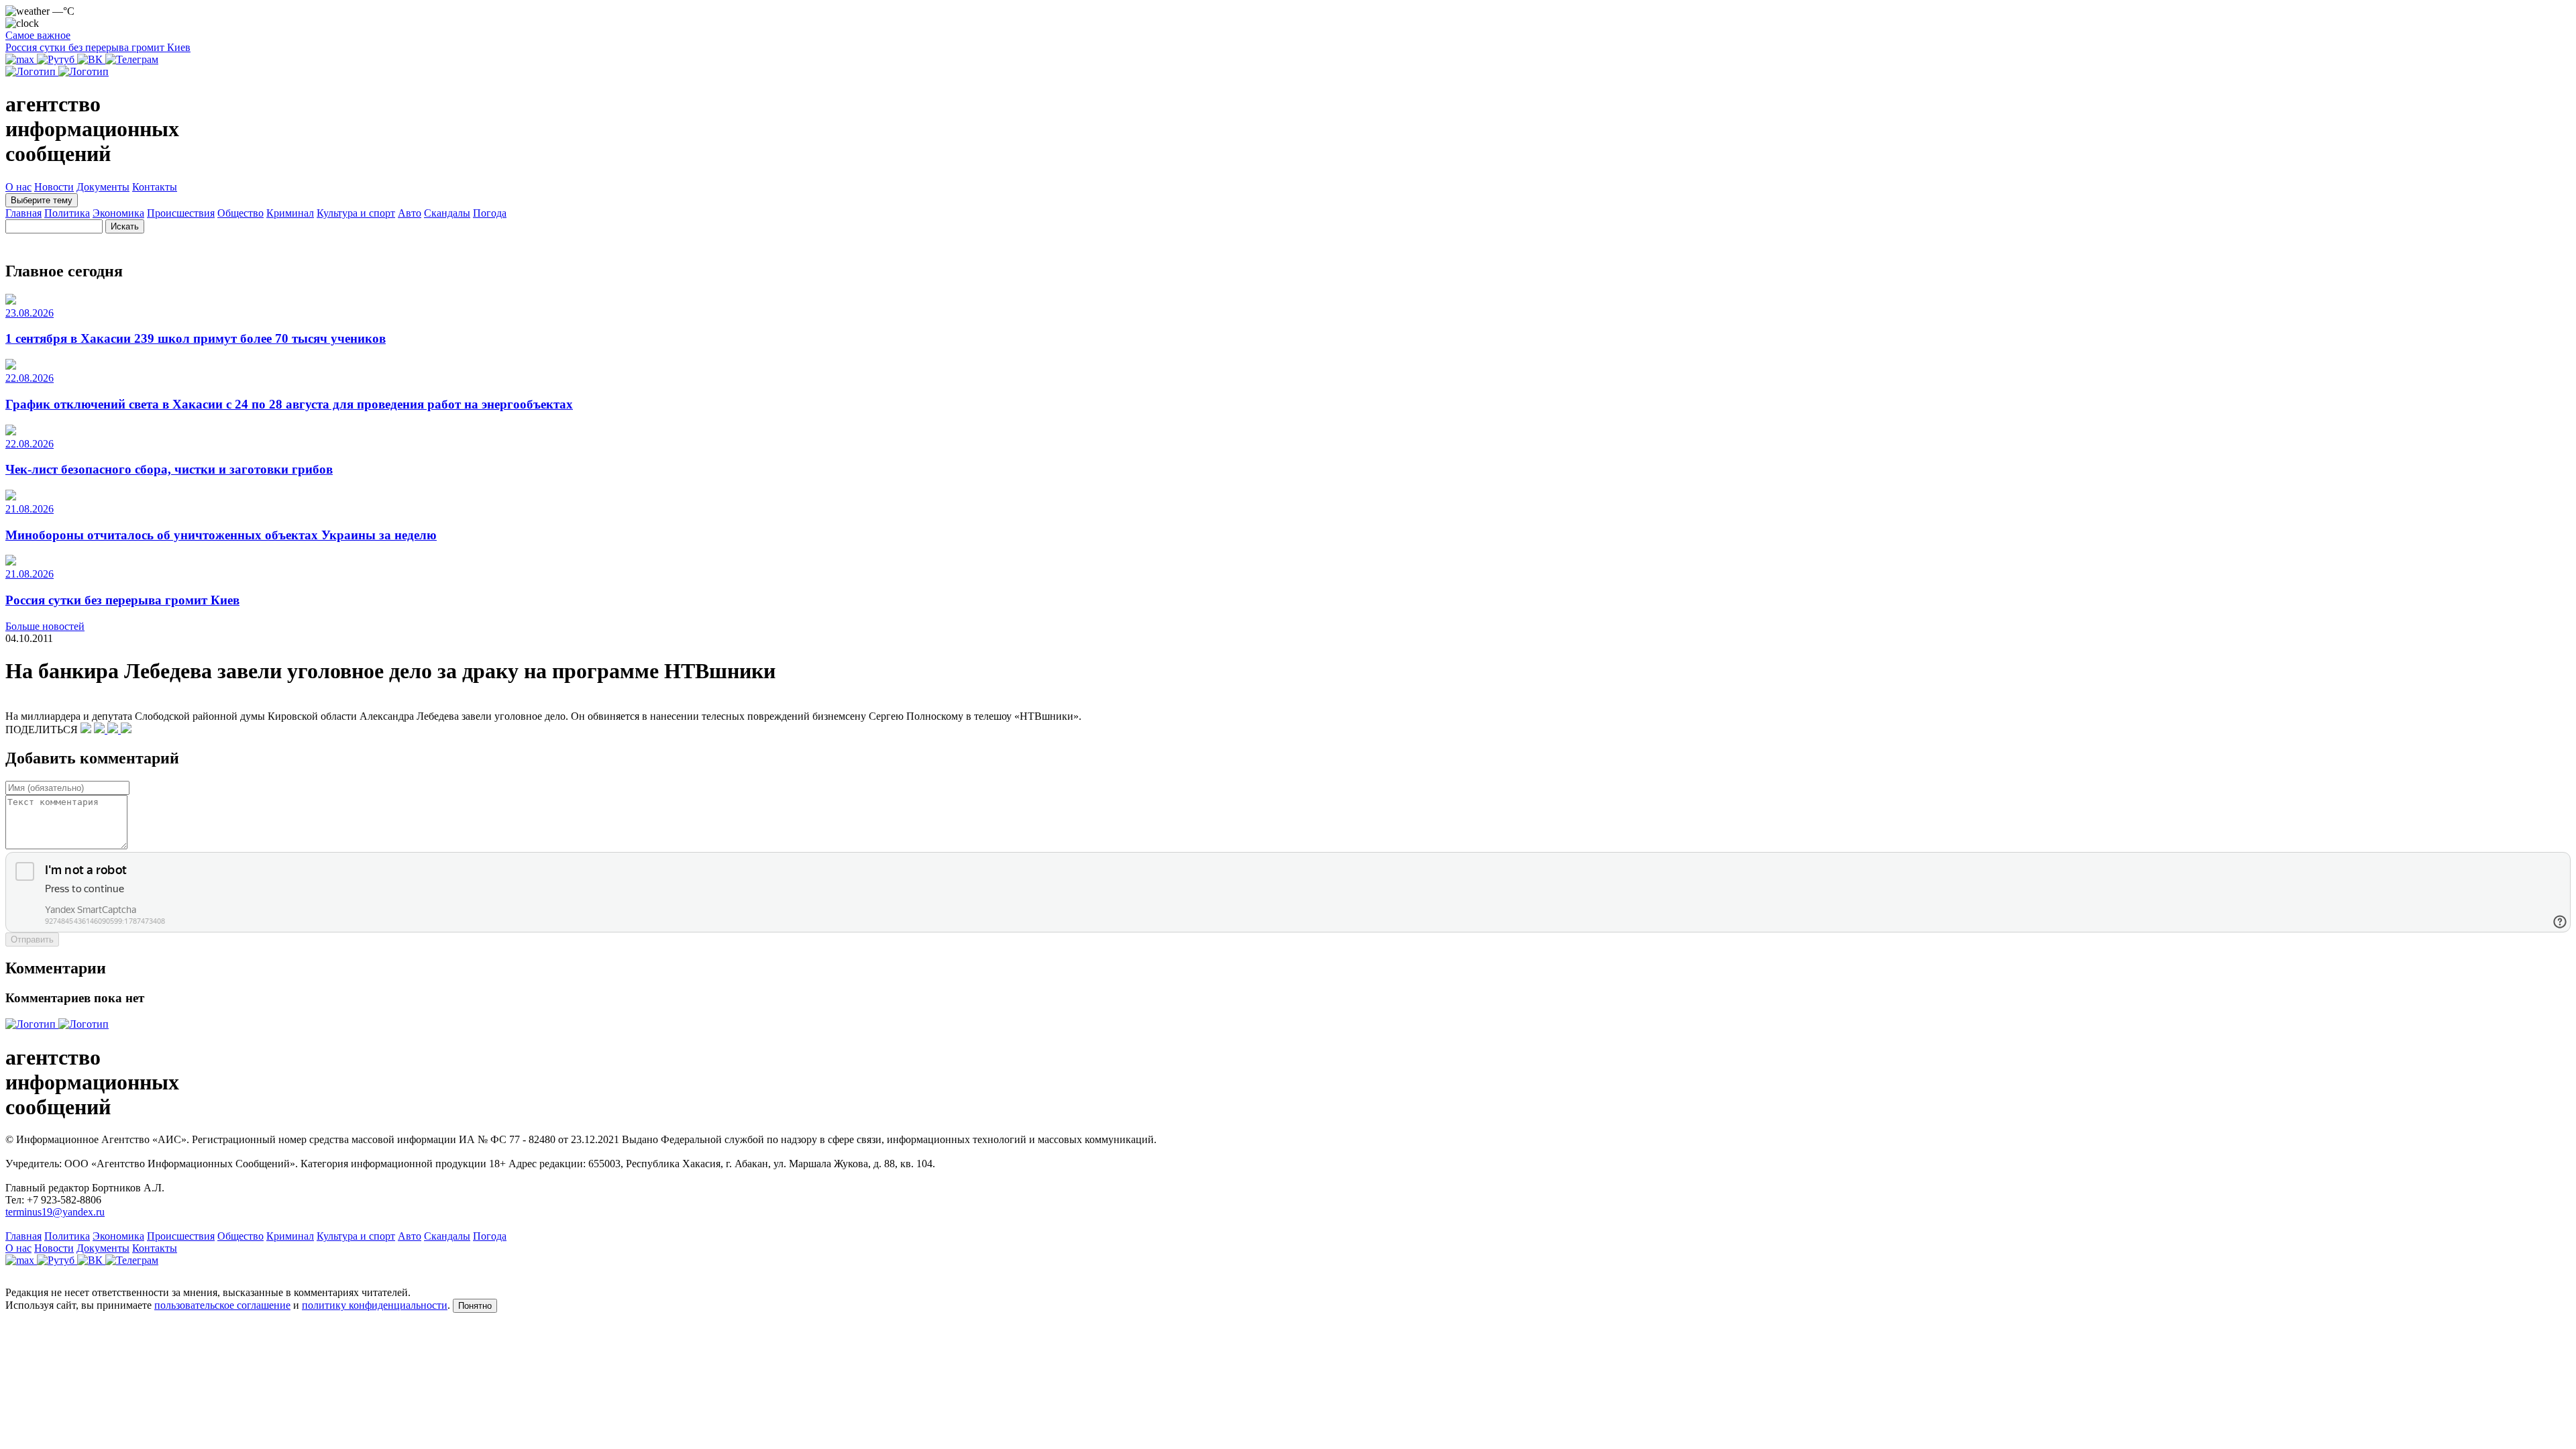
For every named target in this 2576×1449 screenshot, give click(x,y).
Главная (23, 213)
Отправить (32, 940)
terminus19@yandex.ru (55, 1212)
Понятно (475, 1306)
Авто (410, 213)
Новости (54, 187)
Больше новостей (45, 626)
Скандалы (447, 213)
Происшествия (181, 213)
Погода (490, 213)
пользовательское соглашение (222, 1305)
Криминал (290, 213)
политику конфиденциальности (375, 1305)
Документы (103, 187)
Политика (67, 213)
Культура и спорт (356, 213)
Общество (240, 213)
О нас (18, 187)
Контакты (155, 187)
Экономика (118, 213)
